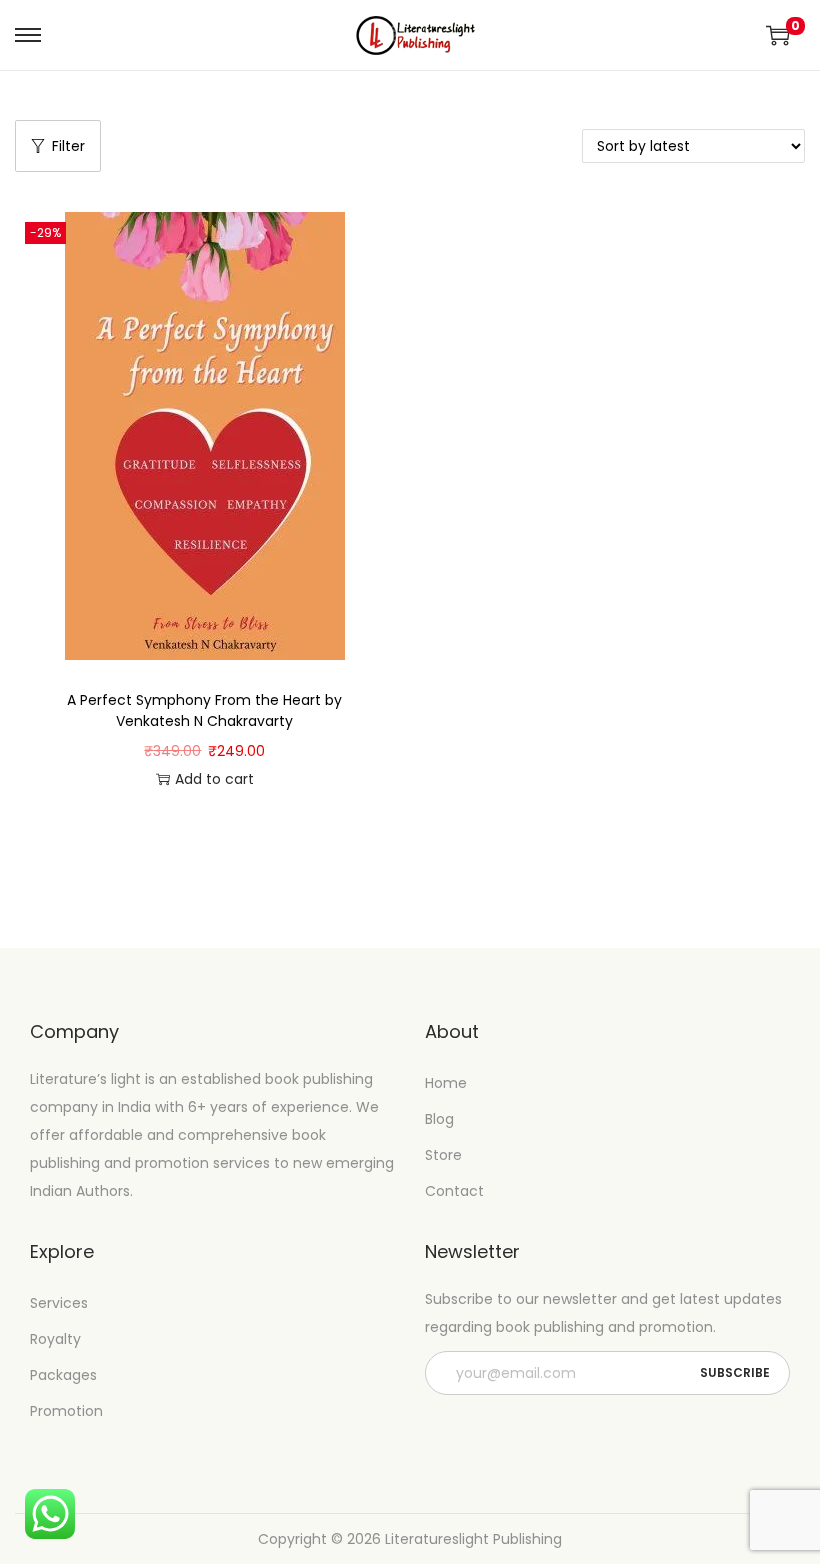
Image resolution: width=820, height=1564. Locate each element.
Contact (454, 1191)
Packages (63, 1375)
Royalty (55, 1339)
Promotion (66, 1411)
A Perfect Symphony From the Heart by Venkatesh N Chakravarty (204, 710)
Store (443, 1155)
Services (59, 1303)
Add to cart (214, 779)
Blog (439, 1119)
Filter (68, 146)
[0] (778, 35)
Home (446, 1083)
